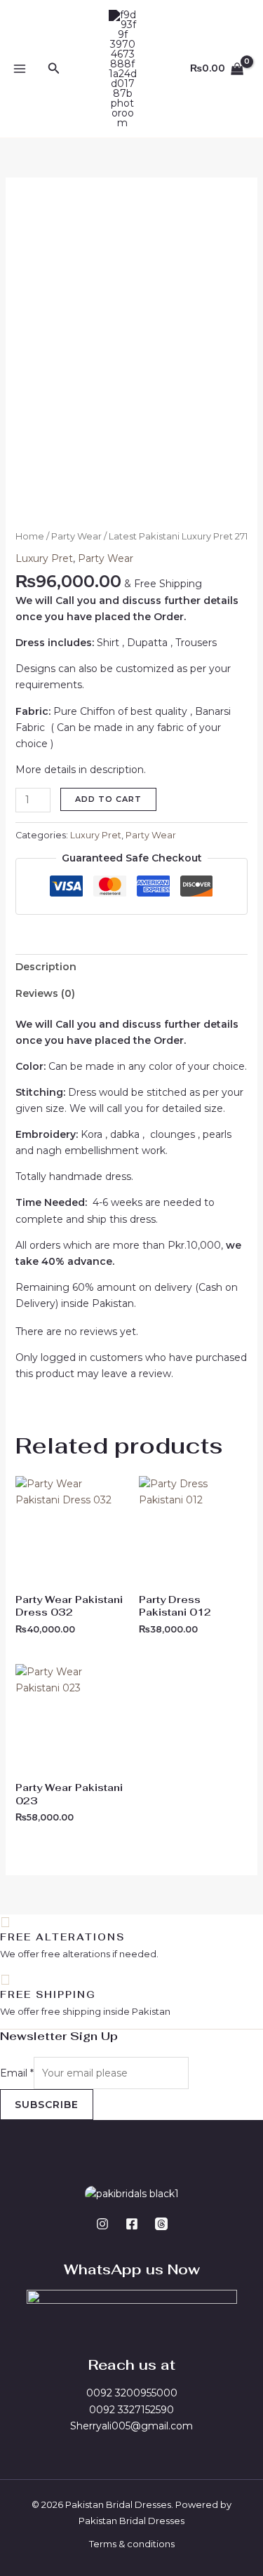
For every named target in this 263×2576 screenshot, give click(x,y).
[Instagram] (102, 2224)
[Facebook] (132, 2224)
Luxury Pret (44, 558)
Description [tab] (46, 967)
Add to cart (108, 799)
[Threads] (161, 2224)
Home (30, 536)
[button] (54, 69)
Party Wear (76, 536)
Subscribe (47, 2105)
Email (17, 2073)
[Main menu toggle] (20, 69)
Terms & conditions (132, 2544)
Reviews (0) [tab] (45, 993)
